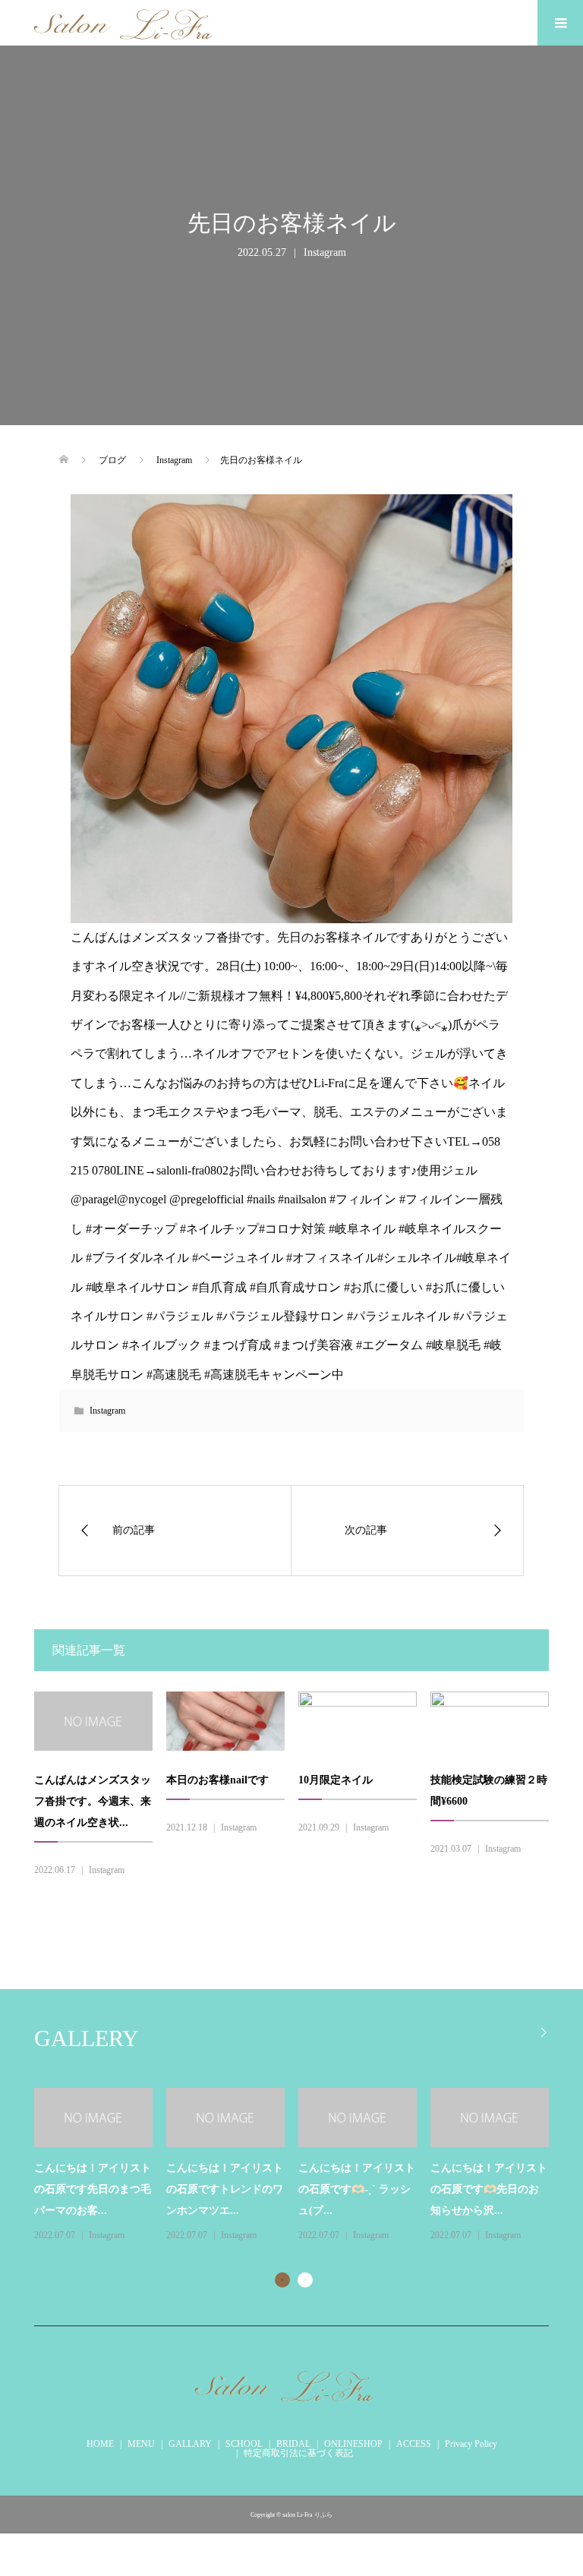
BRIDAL (293, 2444)
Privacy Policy (471, 2444)
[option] (298, 2166)
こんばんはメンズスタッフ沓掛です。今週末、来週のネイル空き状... (93, 1801)
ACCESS (414, 2444)
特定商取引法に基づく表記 (298, 2453)
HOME (100, 2444)
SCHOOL (244, 2444)
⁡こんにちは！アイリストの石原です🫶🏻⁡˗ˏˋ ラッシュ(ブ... (357, 2189)
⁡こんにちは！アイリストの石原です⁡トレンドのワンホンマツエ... (225, 2189)
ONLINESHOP (353, 2444)
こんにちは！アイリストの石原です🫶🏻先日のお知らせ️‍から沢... (489, 2189)
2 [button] (305, 2280)
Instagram (325, 252)
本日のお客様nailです (217, 1780)
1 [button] (282, 2280)
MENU (141, 2444)
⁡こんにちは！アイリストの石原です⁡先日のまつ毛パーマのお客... (93, 2189)
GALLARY (190, 2444)
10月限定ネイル (336, 1780)
